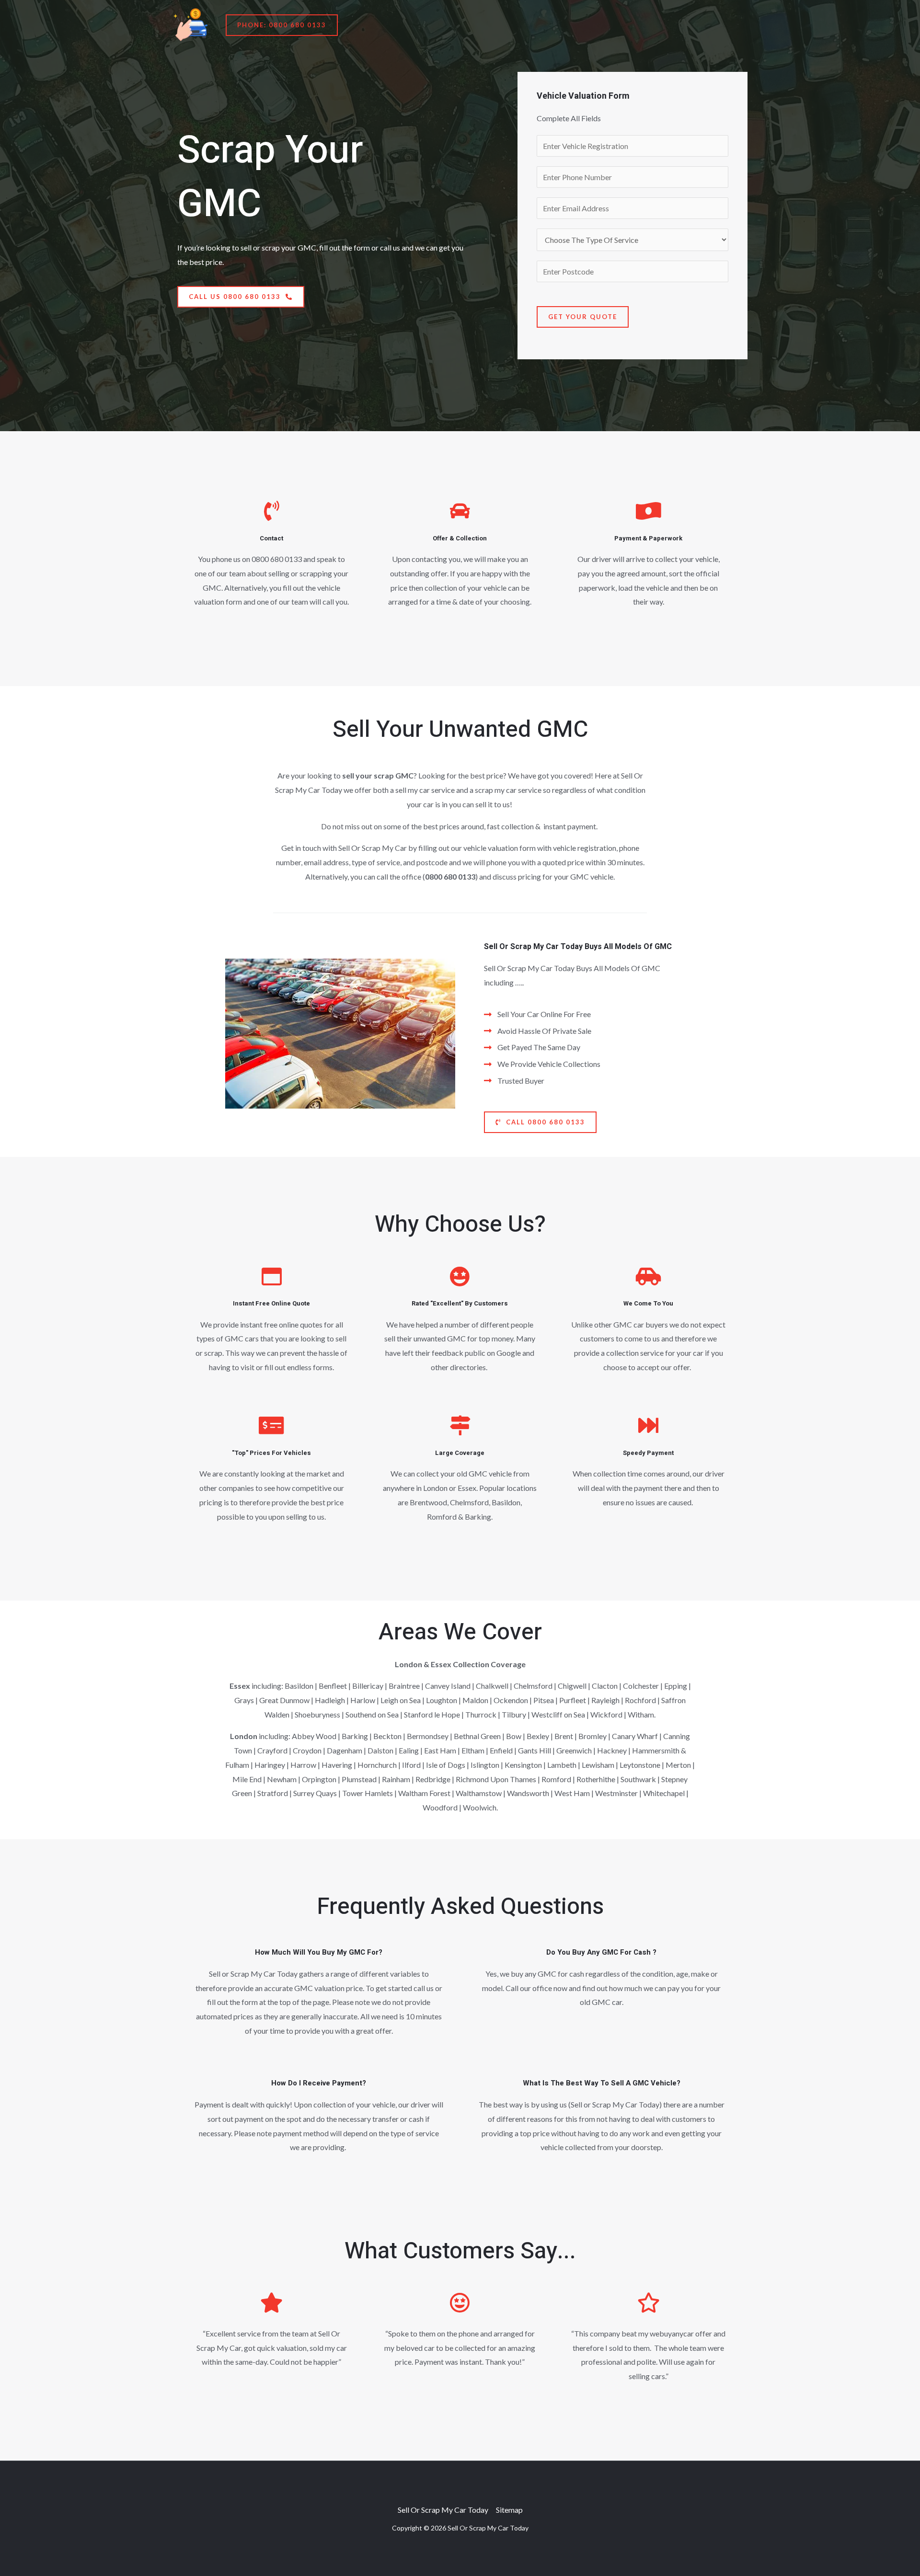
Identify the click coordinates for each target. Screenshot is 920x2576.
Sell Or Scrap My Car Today (443, 2510)
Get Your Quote (583, 317)
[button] (282, 25)
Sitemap (509, 2510)
